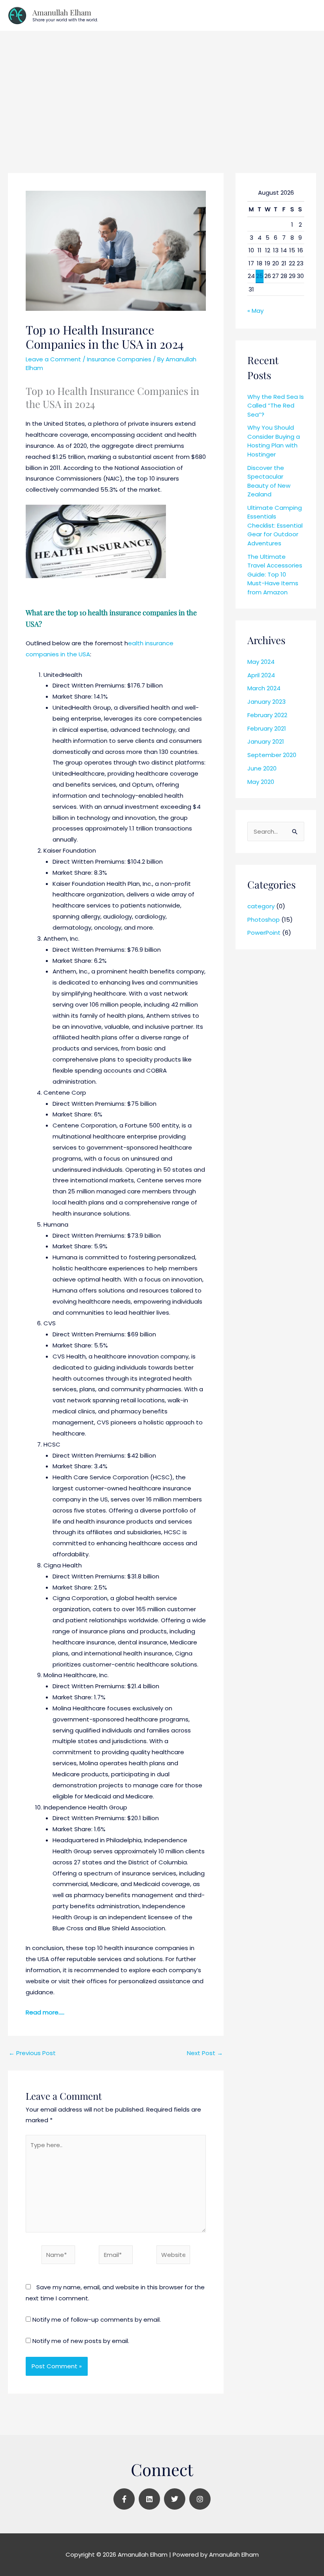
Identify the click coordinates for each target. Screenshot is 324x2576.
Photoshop (264, 920)
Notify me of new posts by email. (81, 2341)
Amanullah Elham (62, 12)
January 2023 (267, 702)
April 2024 (261, 675)
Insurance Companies (119, 359)
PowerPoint (264, 933)
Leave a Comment (53, 359)
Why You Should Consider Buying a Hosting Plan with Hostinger (274, 441)
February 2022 (267, 715)
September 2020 (272, 755)
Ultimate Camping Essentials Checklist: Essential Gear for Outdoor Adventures (275, 525)
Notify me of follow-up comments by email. (97, 2320)
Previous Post (32, 2053)
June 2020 (262, 768)
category (261, 906)
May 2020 (261, 782)
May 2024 (261, 662)
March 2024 (264, 688)
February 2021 (267, 728)
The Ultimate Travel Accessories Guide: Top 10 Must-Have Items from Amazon (275, 574)
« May (255, 311)
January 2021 (266, 741)
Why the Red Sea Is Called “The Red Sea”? (276, 406)
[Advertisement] (162, 90)
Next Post (205, 2053)
